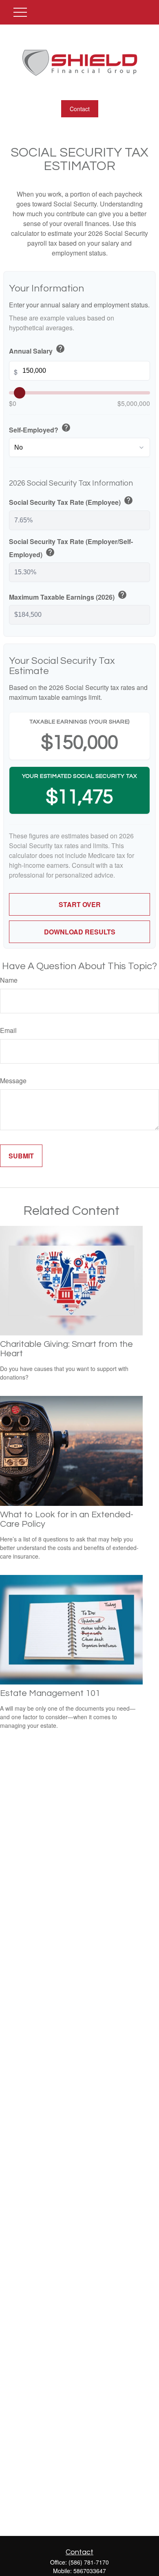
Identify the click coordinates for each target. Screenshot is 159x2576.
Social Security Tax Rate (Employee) (71, 501)
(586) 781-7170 (89, 2562)
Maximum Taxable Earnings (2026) (68, 596)
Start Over (80, 904)
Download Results (80, 932)
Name (9, 980)
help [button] (60, 349)
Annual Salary (37, 350)
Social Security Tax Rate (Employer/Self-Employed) (71, 548)
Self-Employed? (40, 429)
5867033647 (90, 2571)
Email (8, 1030)
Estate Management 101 (50, 1693)
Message (13, 1081)
